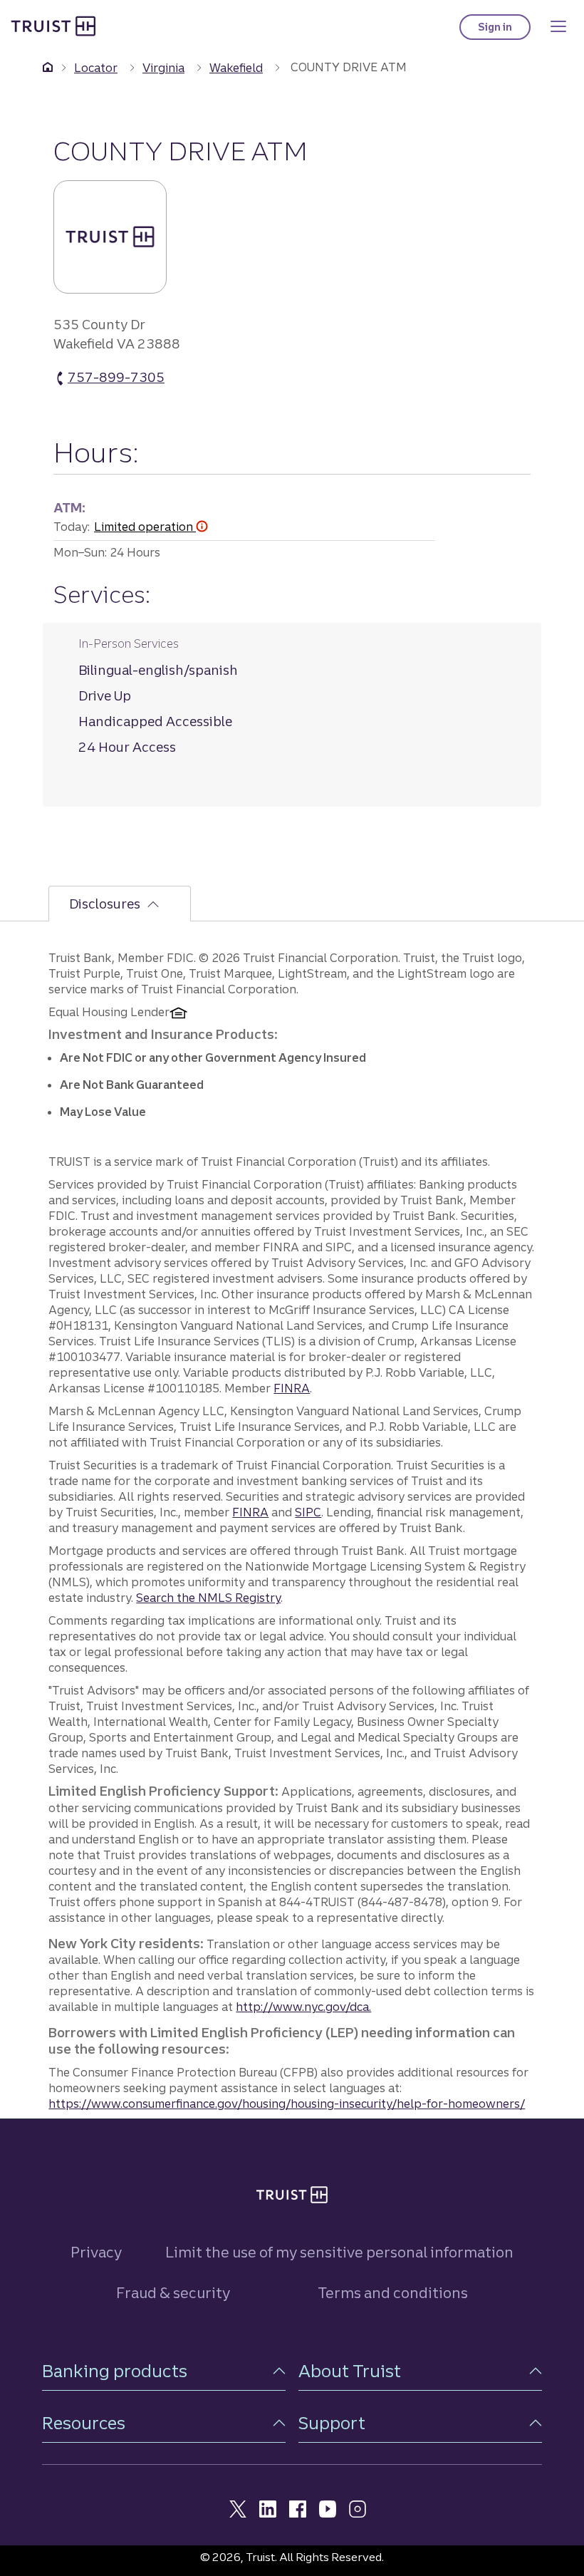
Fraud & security (173, 2293)
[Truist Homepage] (53, 25)
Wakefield (236, 68)
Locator (96, 68)
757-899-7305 (116, 378)
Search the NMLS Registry (208, 1598)
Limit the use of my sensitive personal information (339, 2252)
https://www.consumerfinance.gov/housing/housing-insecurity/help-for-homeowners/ (287, 2104)
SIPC (308, 1512)
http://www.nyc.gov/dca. (303, 2007)
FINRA (292, 1388)
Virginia (163, 68)
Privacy (96, 2252)
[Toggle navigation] (558, 26)
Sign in (504, 30)
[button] (164, 2371)
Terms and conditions (393, 2293)
